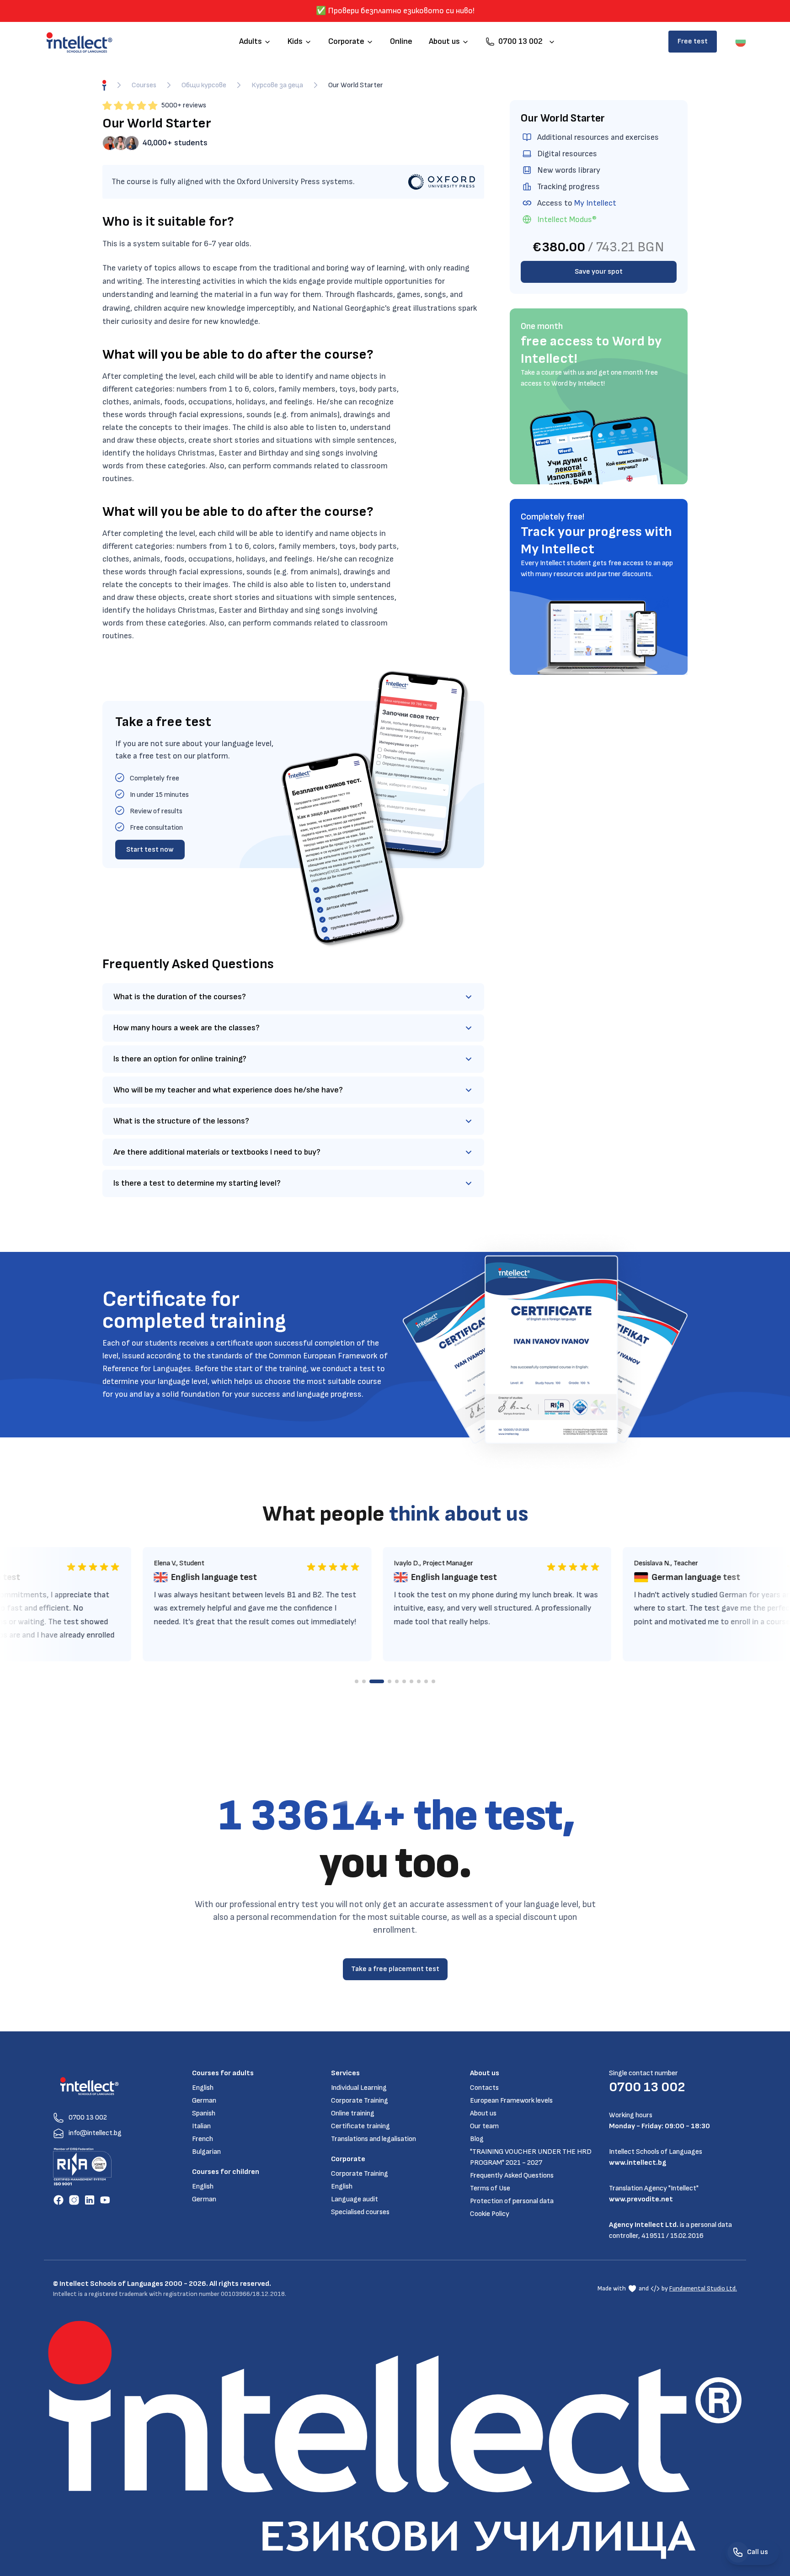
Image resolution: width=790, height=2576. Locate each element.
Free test (693, 41)
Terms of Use (490, 2188)
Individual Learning (359, 2088)
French (203, 2139)
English (203, 2088)
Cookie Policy (490, 2214)
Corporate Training (360, 2101)
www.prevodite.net (641, 2199)
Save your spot (599, 272)
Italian (201, 2126)
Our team (484, 2126)
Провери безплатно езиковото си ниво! (401, 11)
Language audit (355, 2199)
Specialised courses (360, 2212)
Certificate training (360, 2126)
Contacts (484, 2088)
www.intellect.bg (638, 2163)
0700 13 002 (647, 2087)
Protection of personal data (512, 2201)
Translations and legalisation (374, 2139)
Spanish (204, 2113)
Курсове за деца (277, 85)
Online (401, 41)
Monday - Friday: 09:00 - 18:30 (659, 2126)
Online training (353, 2113)
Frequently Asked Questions (512, 2176)
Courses (144, 85)
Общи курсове (204, 85)
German (204, 2101)
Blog (477, 2139)
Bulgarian (206, 2152)
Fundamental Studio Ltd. (703, 2288)
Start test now (150, 850)
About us (483, 2113)
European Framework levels (511, 2101)
